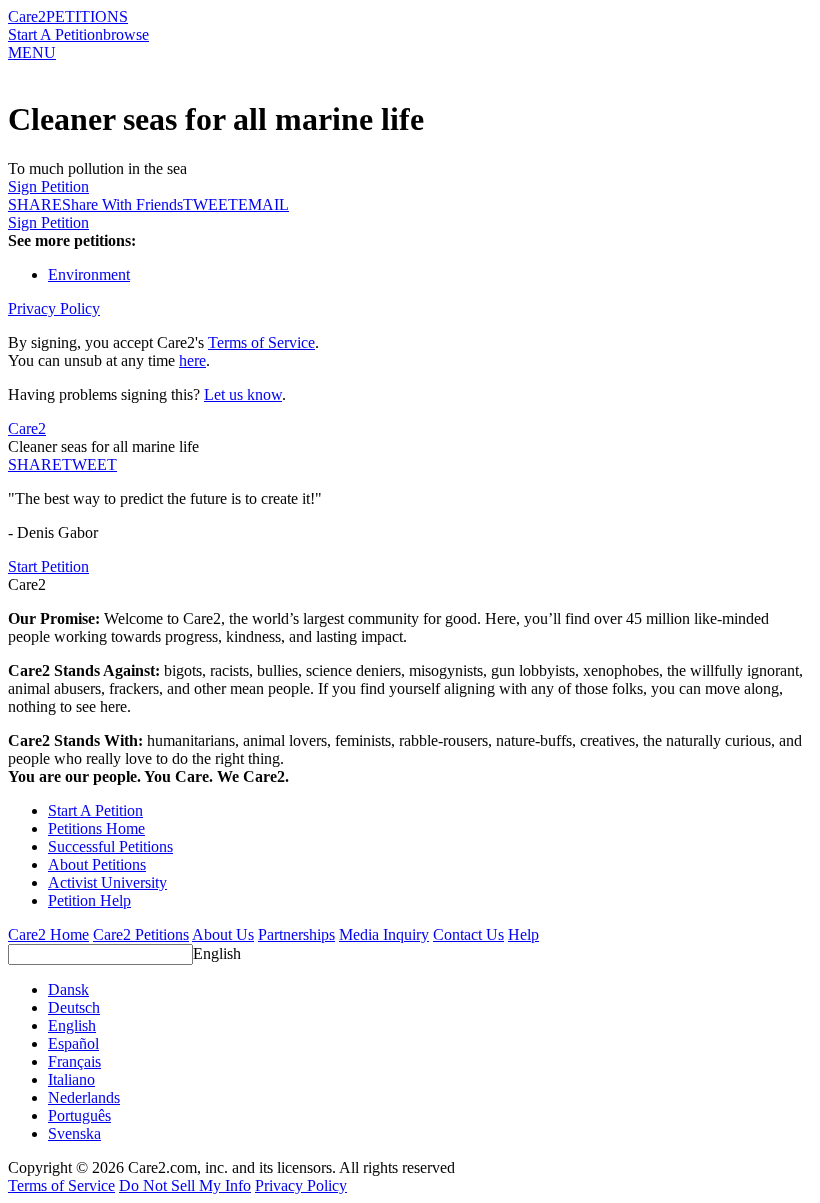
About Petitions (97, 864)
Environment (89, 274)
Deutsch (74, 1007)
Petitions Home (96, 828)
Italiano (71, 1079)
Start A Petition (55, 34)
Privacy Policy (54, 308)
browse (126, 34)
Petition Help (89, 900)
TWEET (210, 204)
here (192, 360)
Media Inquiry (384, 934)
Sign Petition (48, 186)
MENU (32, 52)
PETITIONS (87, 16)
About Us (223, 934)
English (217, 953)
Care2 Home (48, 934)
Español (73, 1043)
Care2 (27, 16)
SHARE (35, 464)
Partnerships (296, 934)
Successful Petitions (110, 846)
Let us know (243, 394)
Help (523, 934)
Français (74, 1061)
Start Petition (48, 566)
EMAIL (263, 204)
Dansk (68, 989)
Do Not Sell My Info (185, 1185)
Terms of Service (261, 342)
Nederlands (84, 1097)
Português (79, 1115)
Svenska (74, 1133)
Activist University (107, 882)
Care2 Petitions (141, 934)
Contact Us (468, 934)
